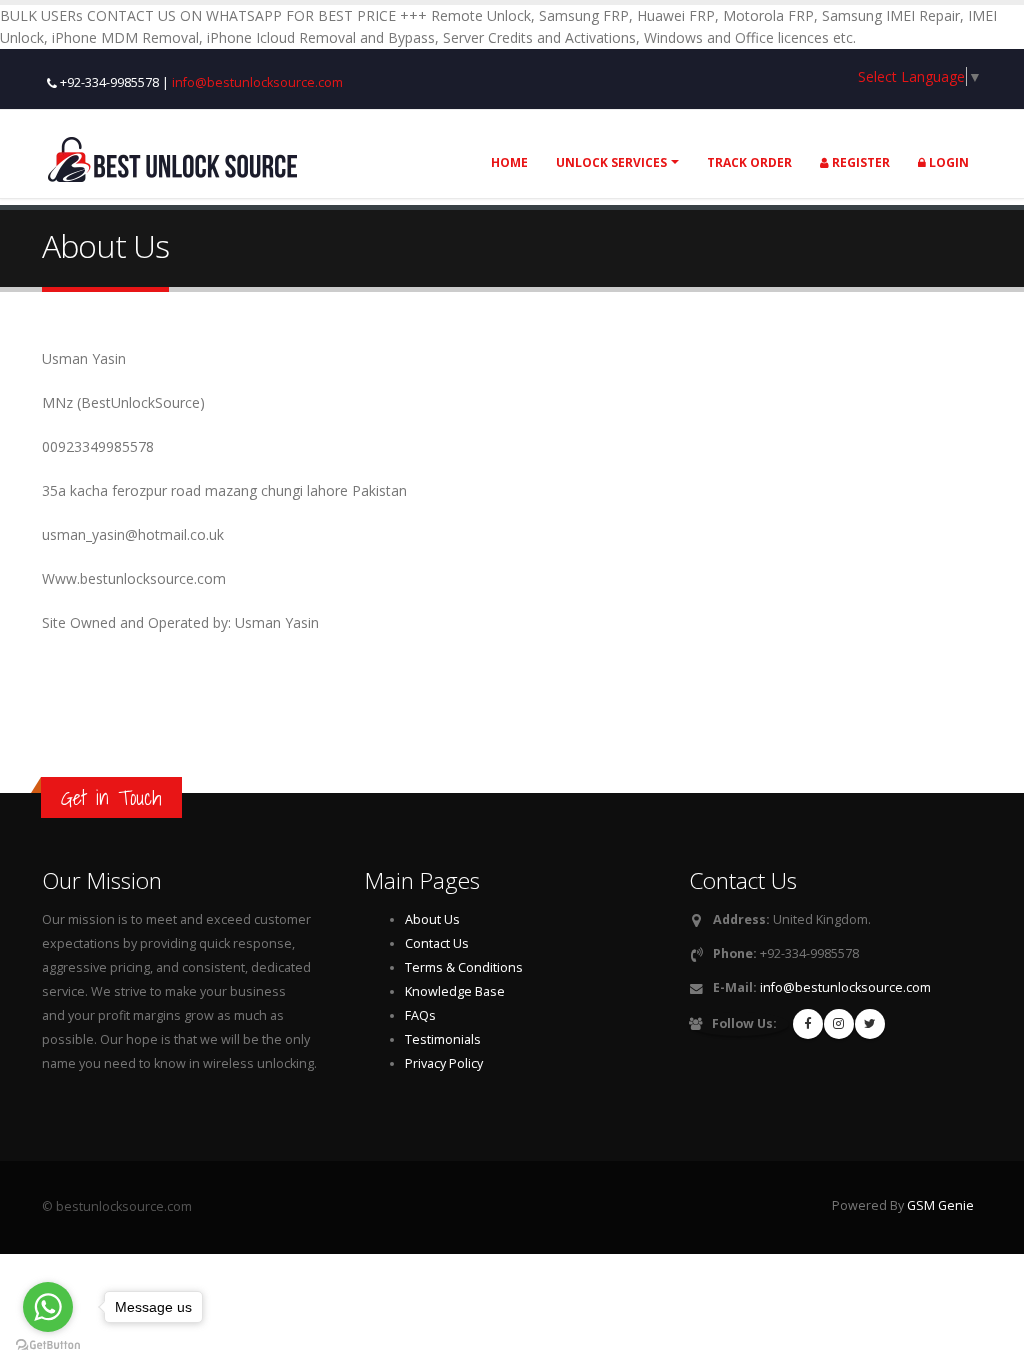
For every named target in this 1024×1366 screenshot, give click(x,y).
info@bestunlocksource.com (257, 82)
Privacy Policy (444, 1063)
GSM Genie (940, 1205)
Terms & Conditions (464, 967)
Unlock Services (611, 162)
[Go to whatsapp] (48, 1307)
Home (509, 162)
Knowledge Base (455, 991)
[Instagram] (839, 1024)
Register (859, 162)
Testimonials (443, 1039)
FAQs (420, 1015)
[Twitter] (870, 1024)
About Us (432, 919)
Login (947, 162)
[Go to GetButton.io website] (48, 1345)
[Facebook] (808, 1024)
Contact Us (437, 943)
